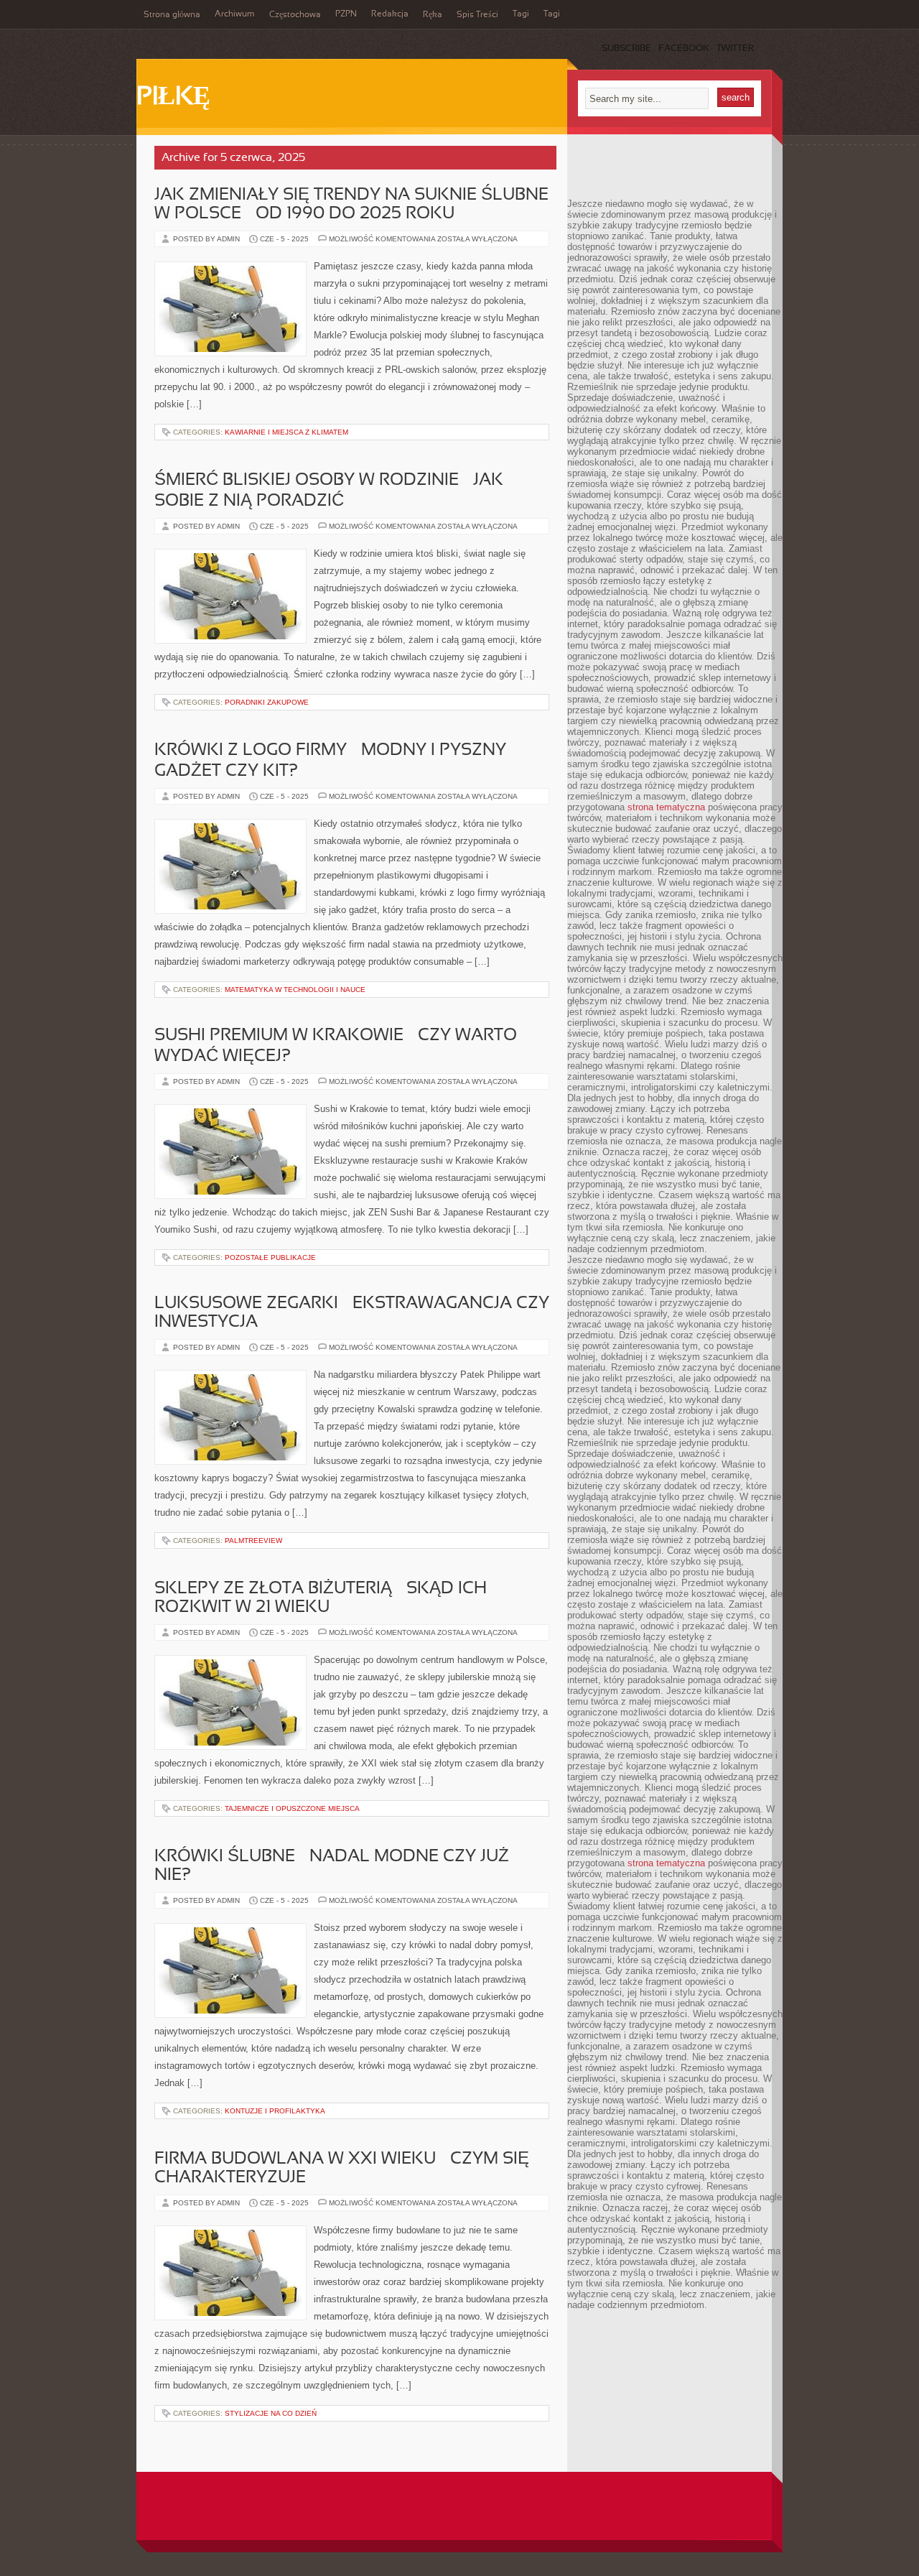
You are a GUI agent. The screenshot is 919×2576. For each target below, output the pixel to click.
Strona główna (172, 15)
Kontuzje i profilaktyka (275, 2111)
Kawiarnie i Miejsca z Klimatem (286, 432)
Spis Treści (477, 15)
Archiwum (235, 14)
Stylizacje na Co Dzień (271, 2413)
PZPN (346, 14)
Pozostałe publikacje (270, 1257)
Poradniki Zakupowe (267, 702)
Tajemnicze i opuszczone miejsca (292, 1808)
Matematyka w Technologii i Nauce (295, 990)
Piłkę (173, 98)
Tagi (521, 14)
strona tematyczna (666, 807)
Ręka (433, 15)
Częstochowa (295, 15)
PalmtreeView (253, 1540)
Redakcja (390, 14)
